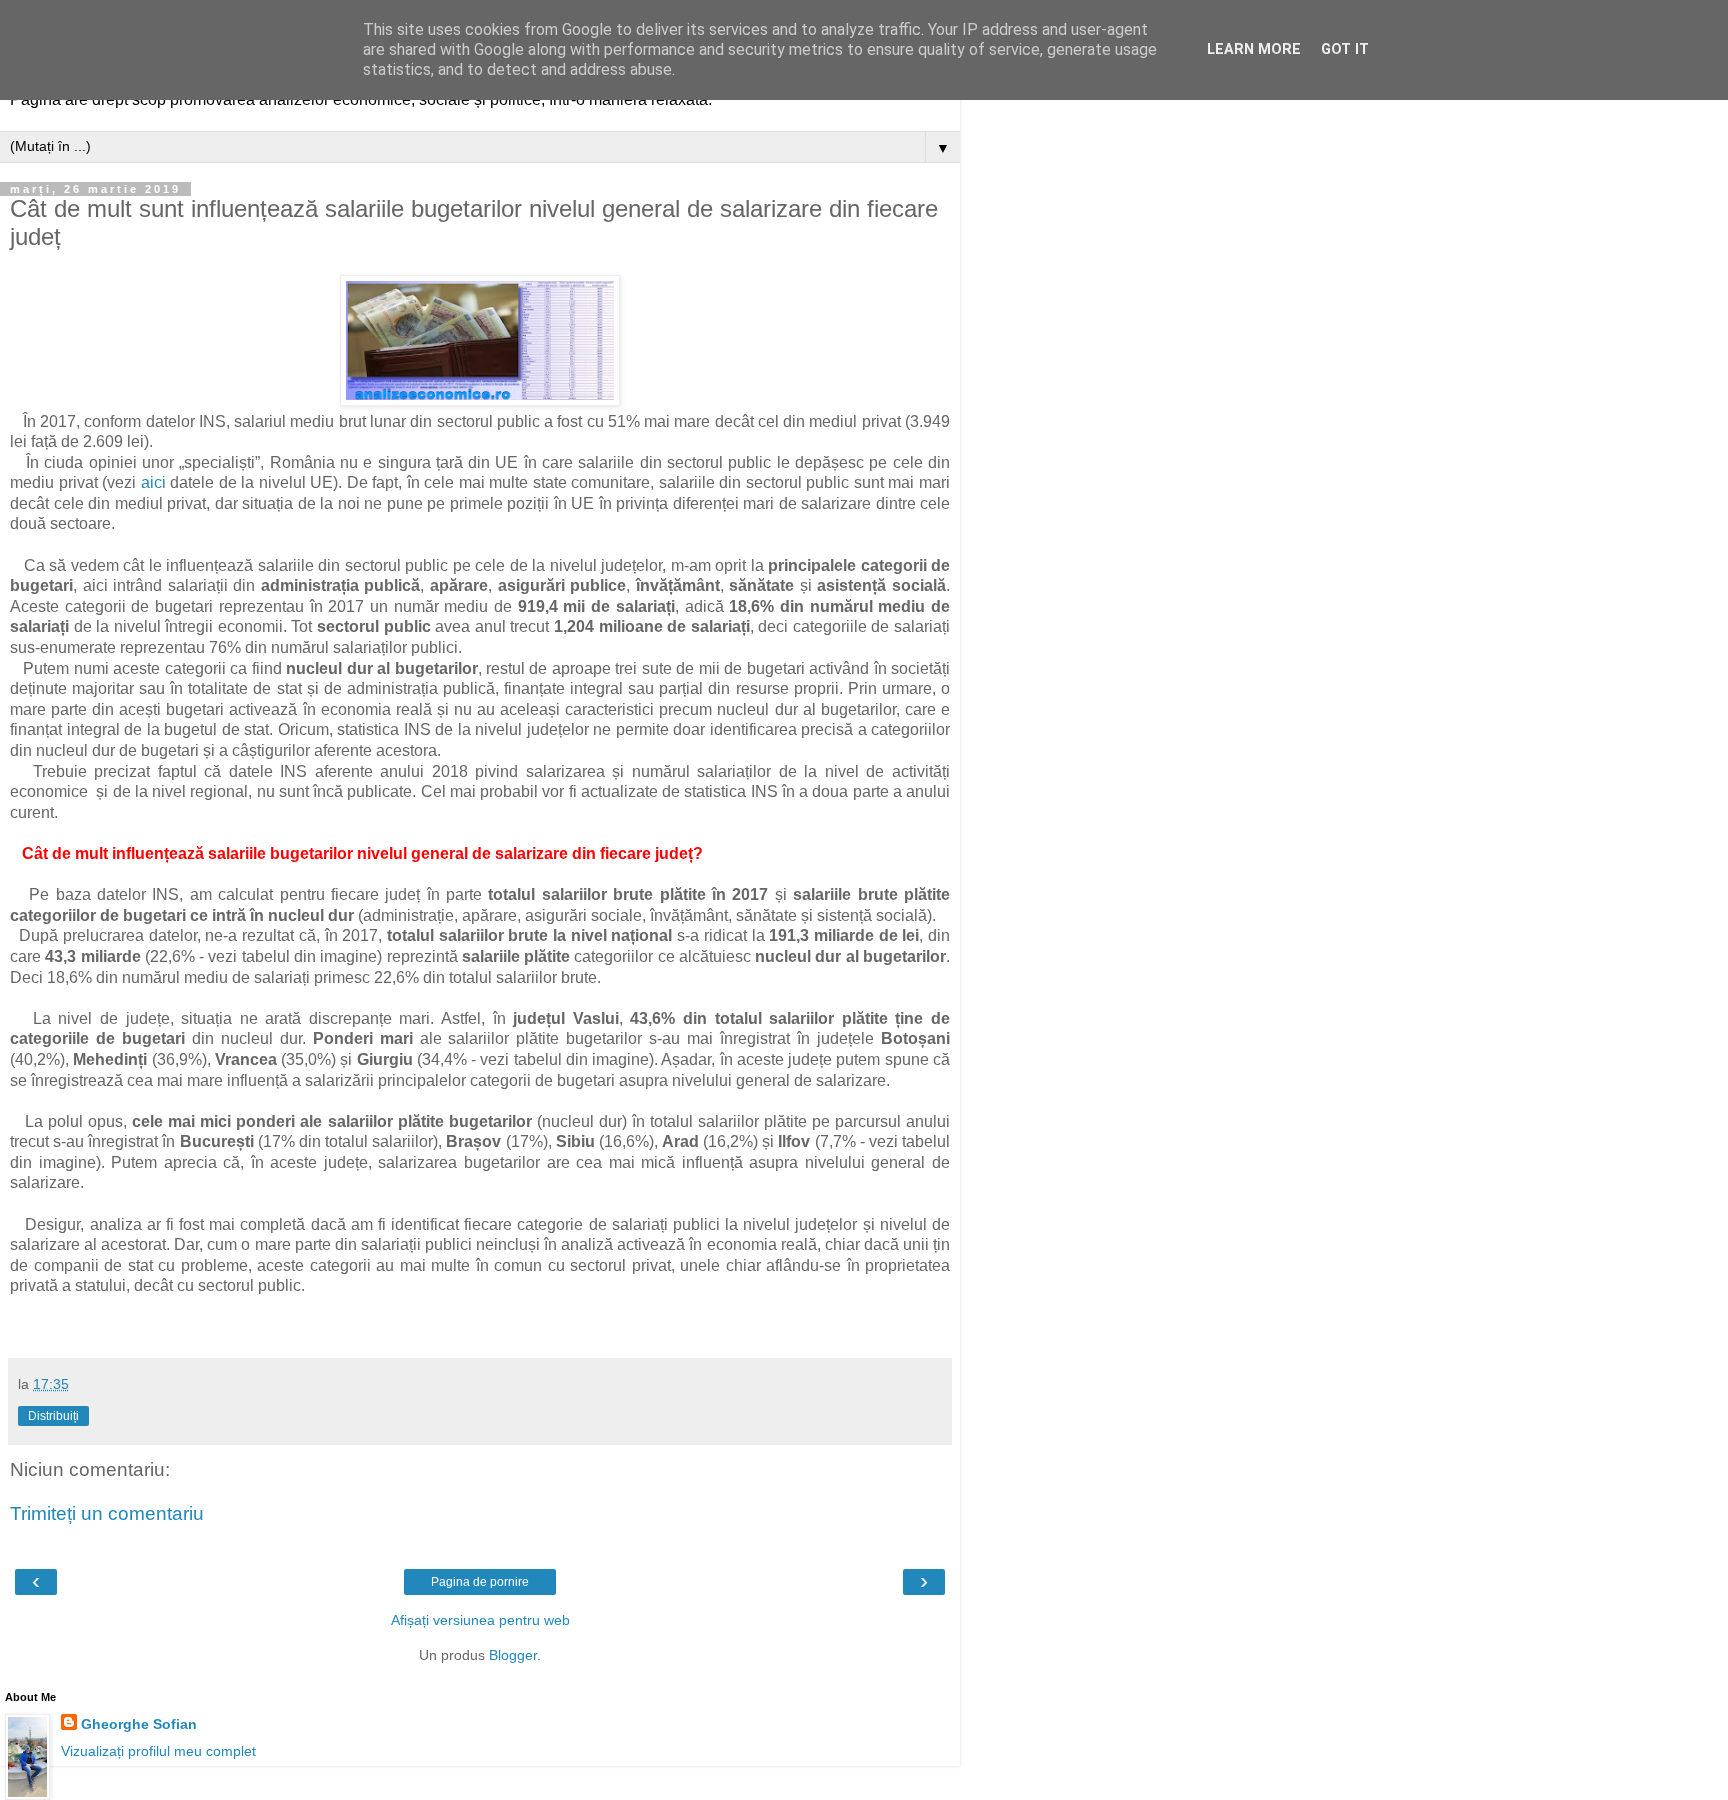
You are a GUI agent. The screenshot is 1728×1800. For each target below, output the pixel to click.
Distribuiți (53, 1416)
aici (153, 482)
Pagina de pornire (480, 1582)
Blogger (513, 1655)
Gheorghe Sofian (139, 1724)
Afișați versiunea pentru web (480, 1620)
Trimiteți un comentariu (107, 1513)
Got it (1345, 49)
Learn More (1254, 49)
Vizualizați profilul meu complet (158, 1751)
